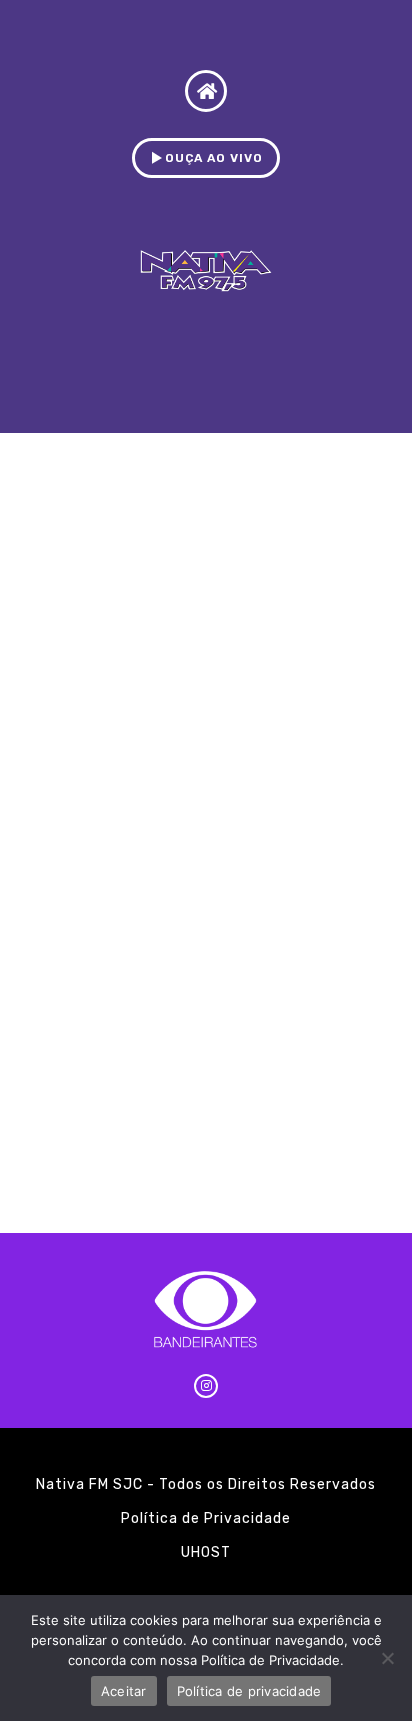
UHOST (206, 1552)
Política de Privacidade (206, 1518)
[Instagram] (206, 1386)
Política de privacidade (249, 1691)
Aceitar (124, 1691)
